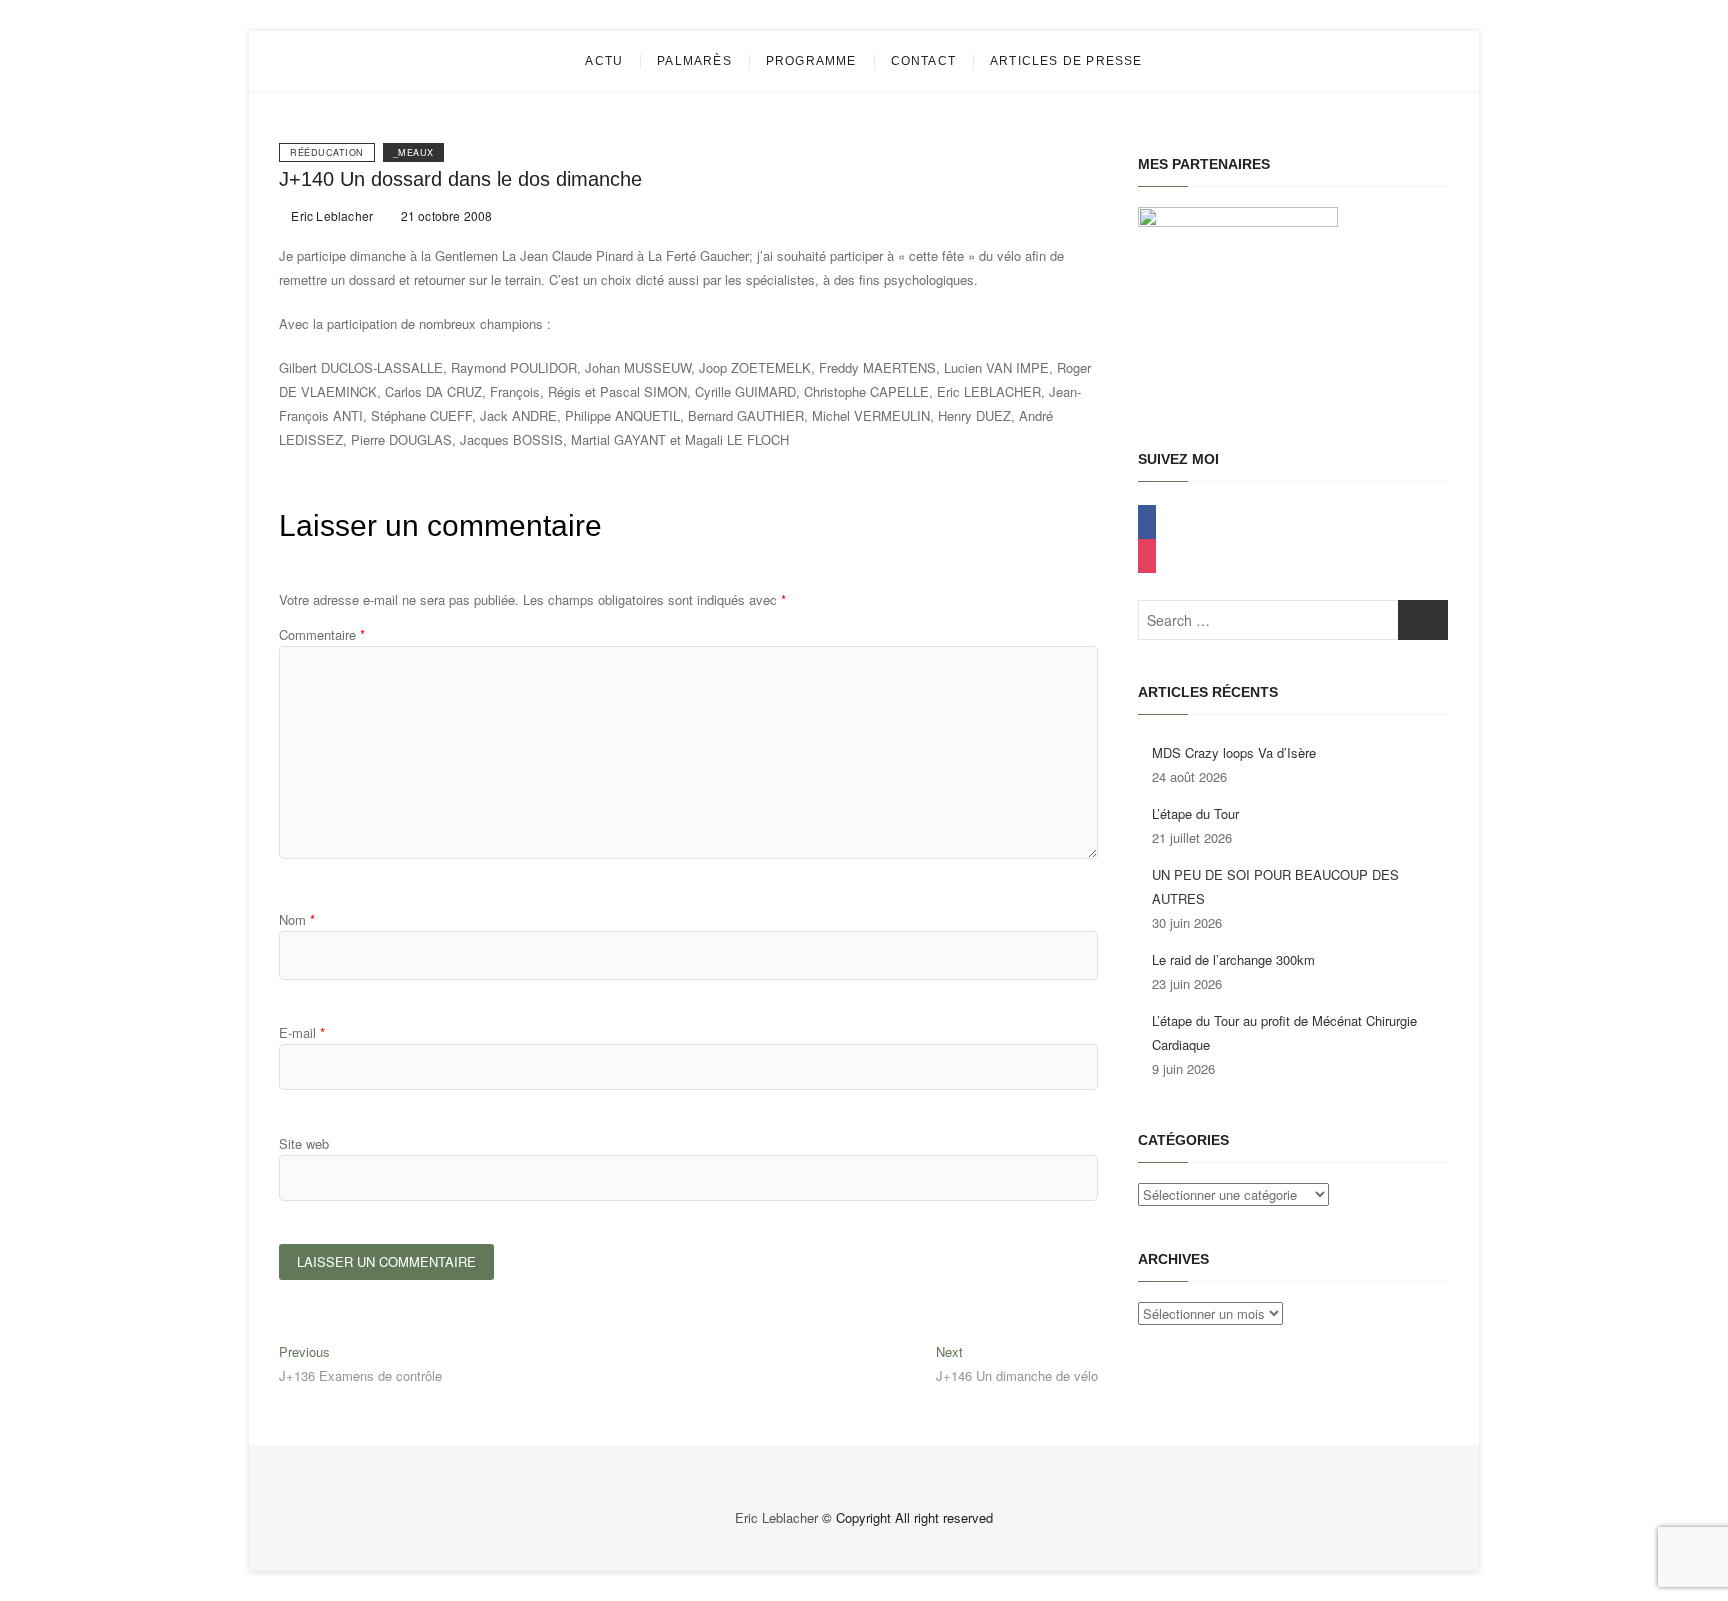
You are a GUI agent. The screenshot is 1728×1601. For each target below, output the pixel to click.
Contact (923, 61)
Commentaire (322, 634)
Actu (604, 61)
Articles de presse (1066, 61)
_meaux (413, 152)
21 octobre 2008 (444, 215)
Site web (304, 1143)
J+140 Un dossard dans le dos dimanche (460, 179)
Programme (811, 61)
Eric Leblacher (330, 215)
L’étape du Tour (1195, 813)
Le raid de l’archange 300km (1233, 959)
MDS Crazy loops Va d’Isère (1234, 752)
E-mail (302, 1032)
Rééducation (327, 152)
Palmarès (694, 61)
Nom (297, 919)
